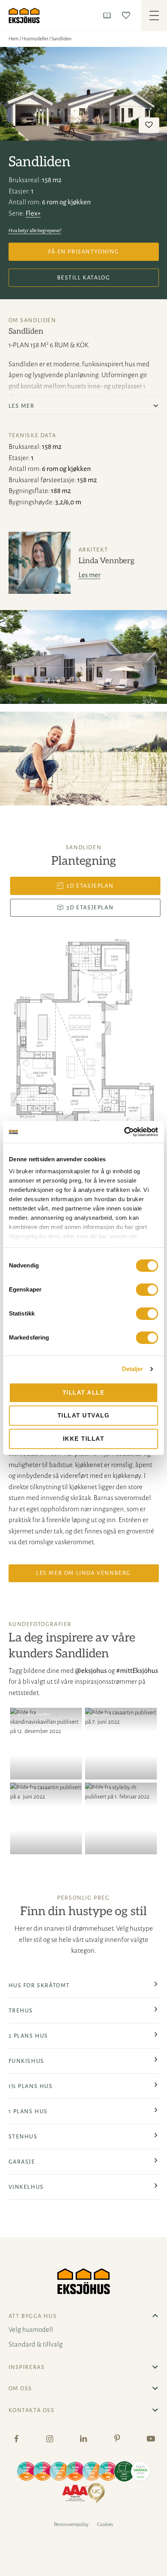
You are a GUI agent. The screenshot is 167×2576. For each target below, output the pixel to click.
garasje (22, 2162)
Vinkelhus (26, 2187)
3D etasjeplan (90, 907)
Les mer (90, 575)
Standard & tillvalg (36, 2344)
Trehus (21, 2010)
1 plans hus (28, 2111)
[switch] (147, 1290)
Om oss (21, 2388)
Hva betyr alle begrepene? (35, 231)
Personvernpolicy (71, 2524)
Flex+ (33, 213)
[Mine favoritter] (128, 15)
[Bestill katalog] (109, 15)
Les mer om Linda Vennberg (83, 1573)
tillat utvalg (84, 1415)
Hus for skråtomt (39, 1985)
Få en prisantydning (83, 252)
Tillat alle (84, 1392)
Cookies (105, 2524)
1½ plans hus (31, 2086)
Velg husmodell (31, 2330)
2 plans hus (29, 2036)
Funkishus (26, 2061)
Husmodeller (35, 39)
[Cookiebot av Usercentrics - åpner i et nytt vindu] (124, 1132)
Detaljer (133, 1369)
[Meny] (154, 16)
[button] (46, 1744)
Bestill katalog (84, 278)
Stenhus (23, 2136)
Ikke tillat (84, 1439)
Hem (14, 39)
